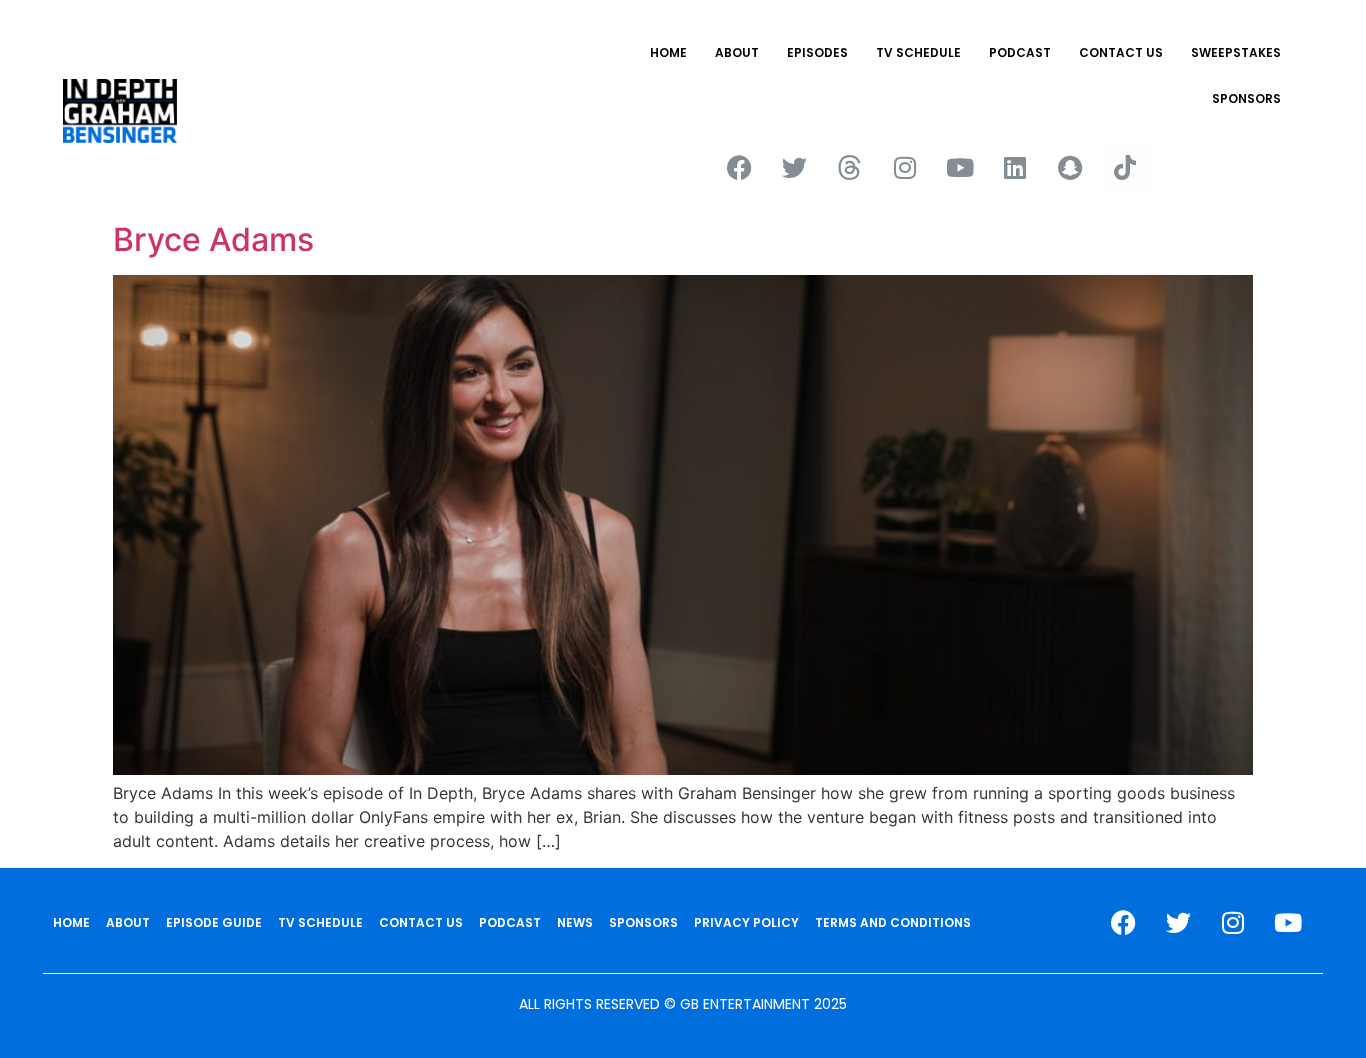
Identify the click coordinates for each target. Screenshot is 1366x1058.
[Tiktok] (1125, 167)
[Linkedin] (1015, 167)
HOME (668, 52)
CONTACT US (1121, 52)
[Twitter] (795, 167)
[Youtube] (960, 167)
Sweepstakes (1236, 52)
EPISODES (817, 52)
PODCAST (1020, 52)
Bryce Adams (213, 239)
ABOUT (737, 52)
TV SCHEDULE (918, 52)
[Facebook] (740, 167)
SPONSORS (1246, 98)
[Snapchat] (1070, 167)
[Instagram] (905, 167)
